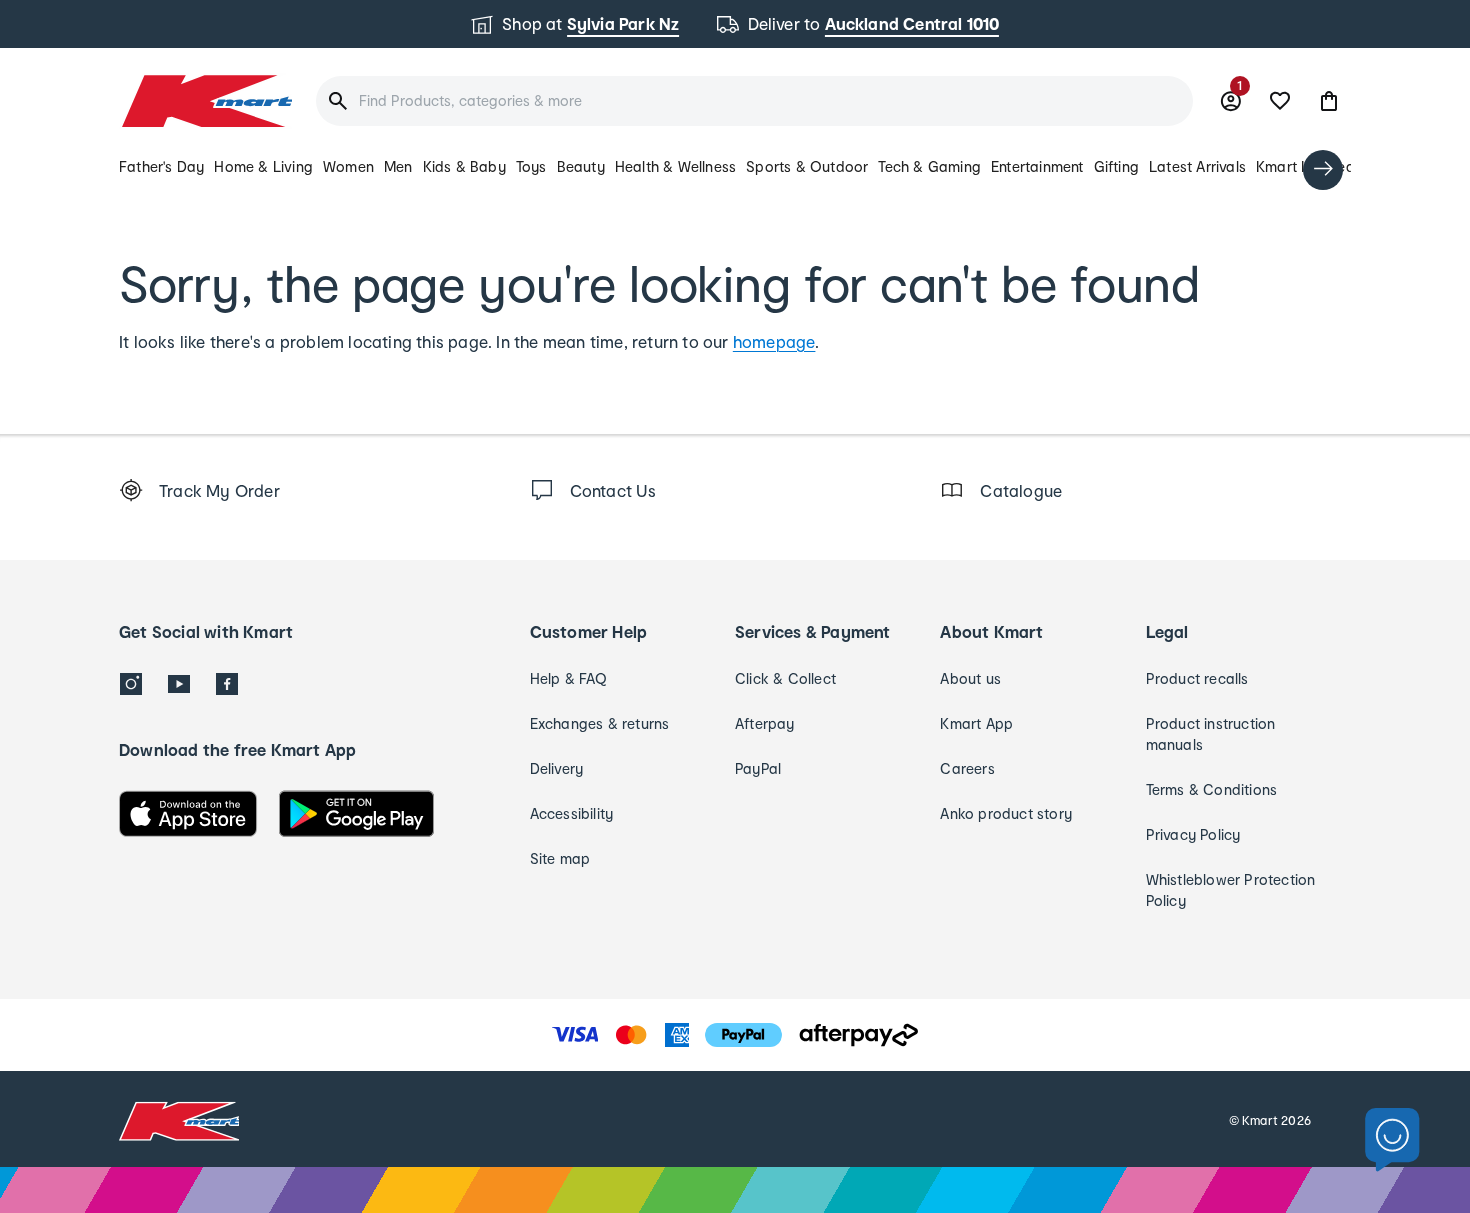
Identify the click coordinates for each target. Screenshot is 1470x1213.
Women (348, 166)
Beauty (581, 166)
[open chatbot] (1392, 1140)
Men (398, 166)
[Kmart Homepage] (205, 101)
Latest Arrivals (1197, 166)
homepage (774, 341)
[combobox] (754, 101)
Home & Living (263, 166)
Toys (531, 166)
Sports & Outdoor (807, 166)
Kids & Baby (464, 166)
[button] (1329, 101)
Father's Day (161, 166)
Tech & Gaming (929, 166)
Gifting (1116, 166)
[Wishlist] (1280, 101)
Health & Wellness (675, 166)
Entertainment (1037, 166)
